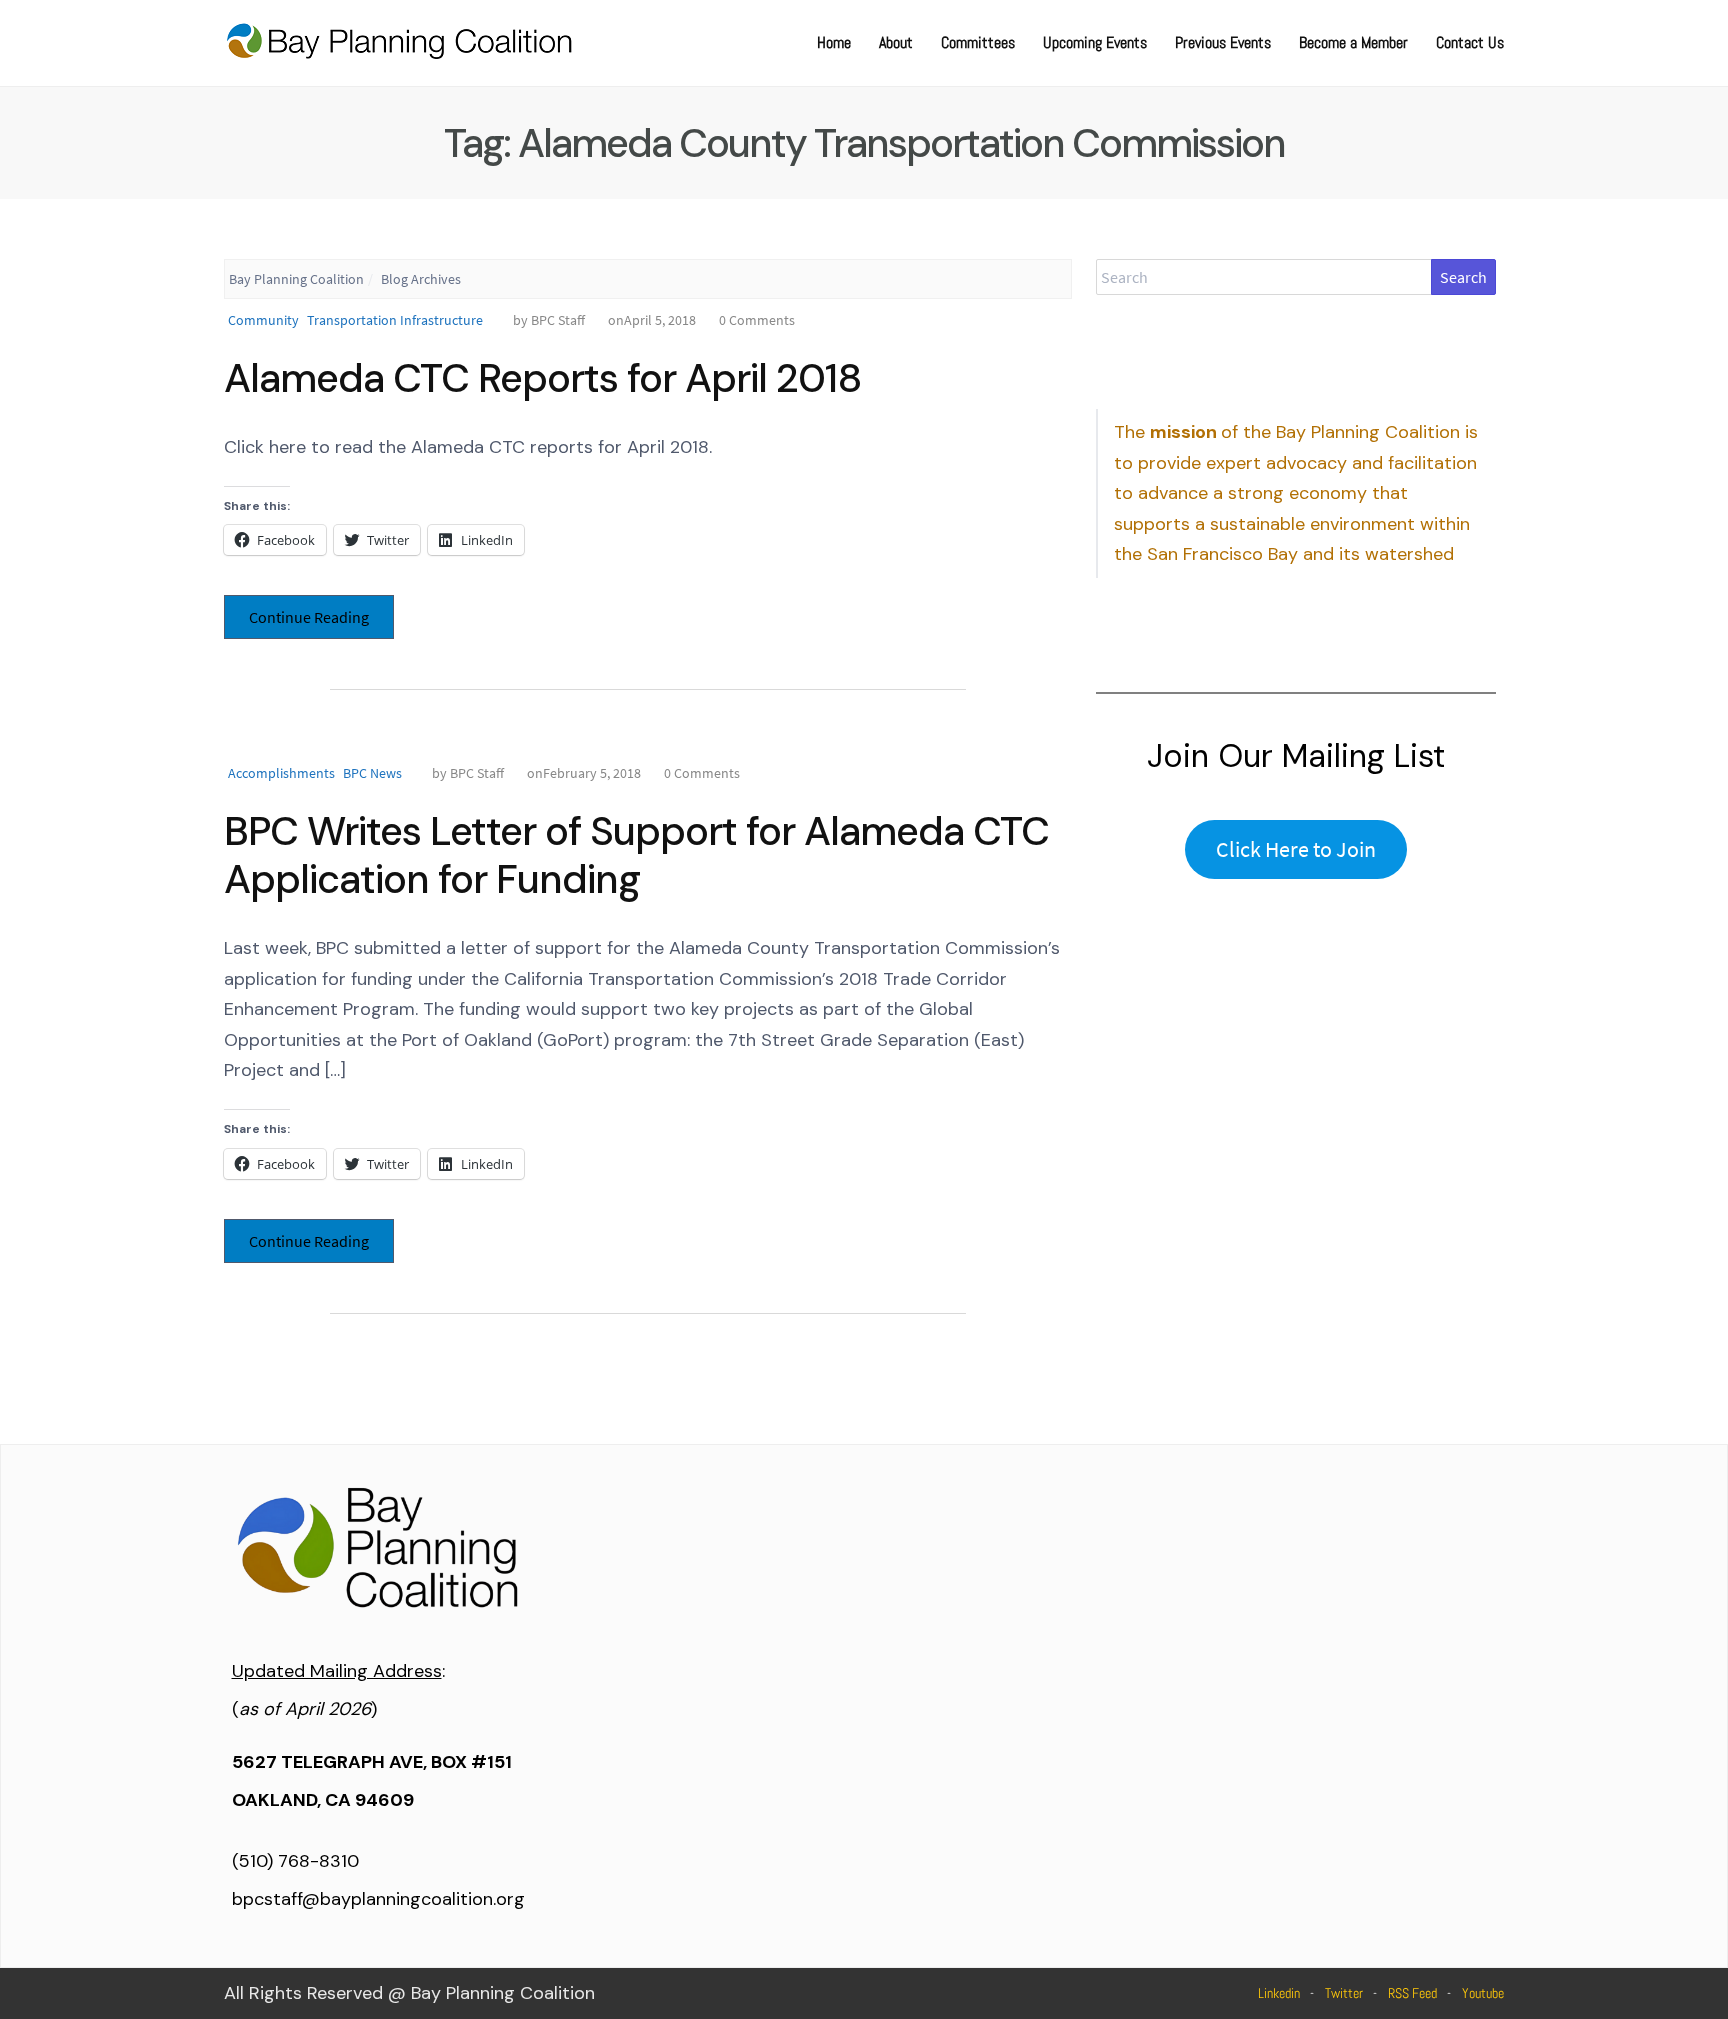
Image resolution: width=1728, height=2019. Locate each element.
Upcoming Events (1095, 42)
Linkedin (1279, 1993)
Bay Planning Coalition (296, 279)
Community (263, 320)
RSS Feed (1412, 1993)
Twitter (1344, 1993)
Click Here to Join (1296, 849)
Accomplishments (281, 773)
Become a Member (1353, 42)
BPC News (372, 773)
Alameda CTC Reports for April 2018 (543, 378)
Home (834, 42)
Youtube (1483, 1993)
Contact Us (1470, 42)
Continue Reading (309, 617)
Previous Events (1223, 42)
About (896, 42)
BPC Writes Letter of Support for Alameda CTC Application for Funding (636, 855)
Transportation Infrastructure (395, 320)
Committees (978, 42)
